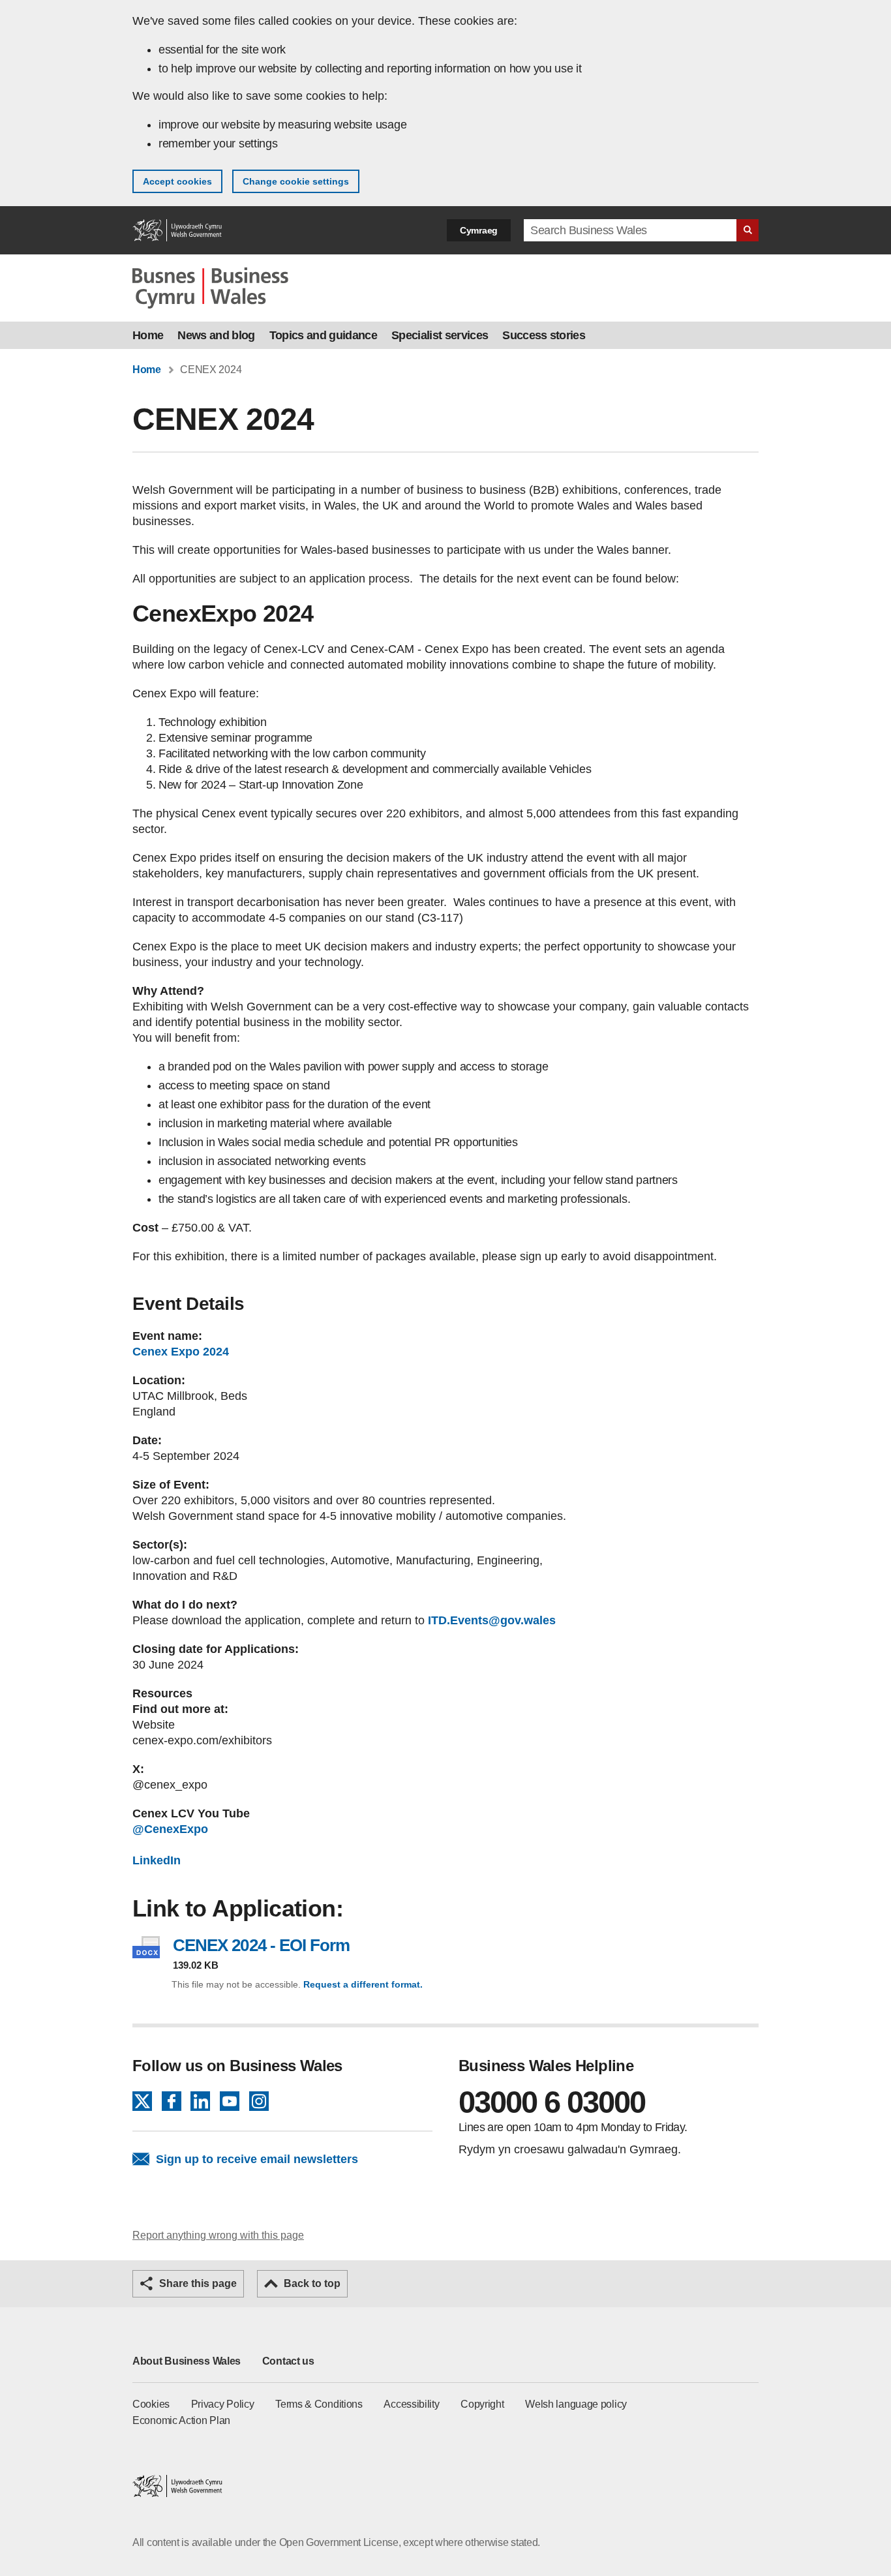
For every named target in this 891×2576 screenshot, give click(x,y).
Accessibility (411, 2404)
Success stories (544, 335)
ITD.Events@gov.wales (492, 1620)
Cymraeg (479, 230)
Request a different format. (363, 1984)
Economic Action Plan (181, 2420)
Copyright (482, 2404)
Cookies (151, 2404)
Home (148, 335)
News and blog (216, 335)
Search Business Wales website (748, 230)
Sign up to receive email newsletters (257, 2159)
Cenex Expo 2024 (181, 1352)
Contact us (288, 2361)
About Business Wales (187, 2361)
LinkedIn (157, 1860)
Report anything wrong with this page (218, 2235)
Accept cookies (177, 181)
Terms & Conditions (319, 2404)
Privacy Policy (223, 2404)
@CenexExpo (172, 1829)
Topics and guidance (323, 335)
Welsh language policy (576, 2404)
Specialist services (440, 335)
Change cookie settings (296, 181)
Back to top (312, 2283)
